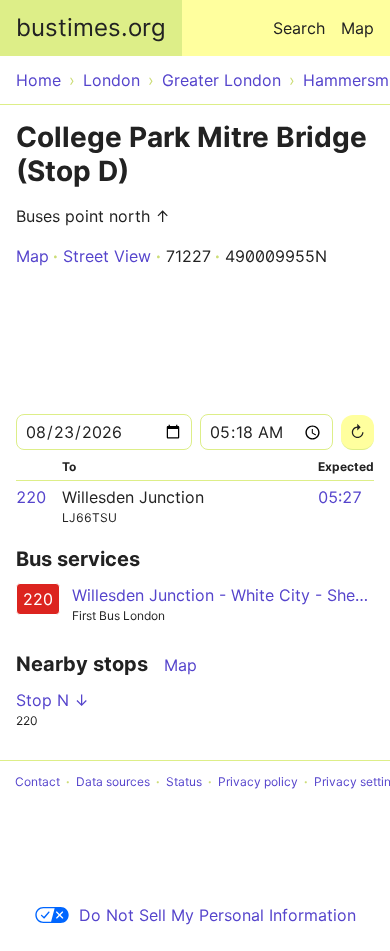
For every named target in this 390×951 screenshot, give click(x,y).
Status (184, 781)
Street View (107, 256)
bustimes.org (91, 27)
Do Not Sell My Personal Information (217, 915)
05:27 (340, 497)
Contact (37, 781)
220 (31, 497)
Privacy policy (258, 781)
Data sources (113, 781)
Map (357, 28)
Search (299, 28)
